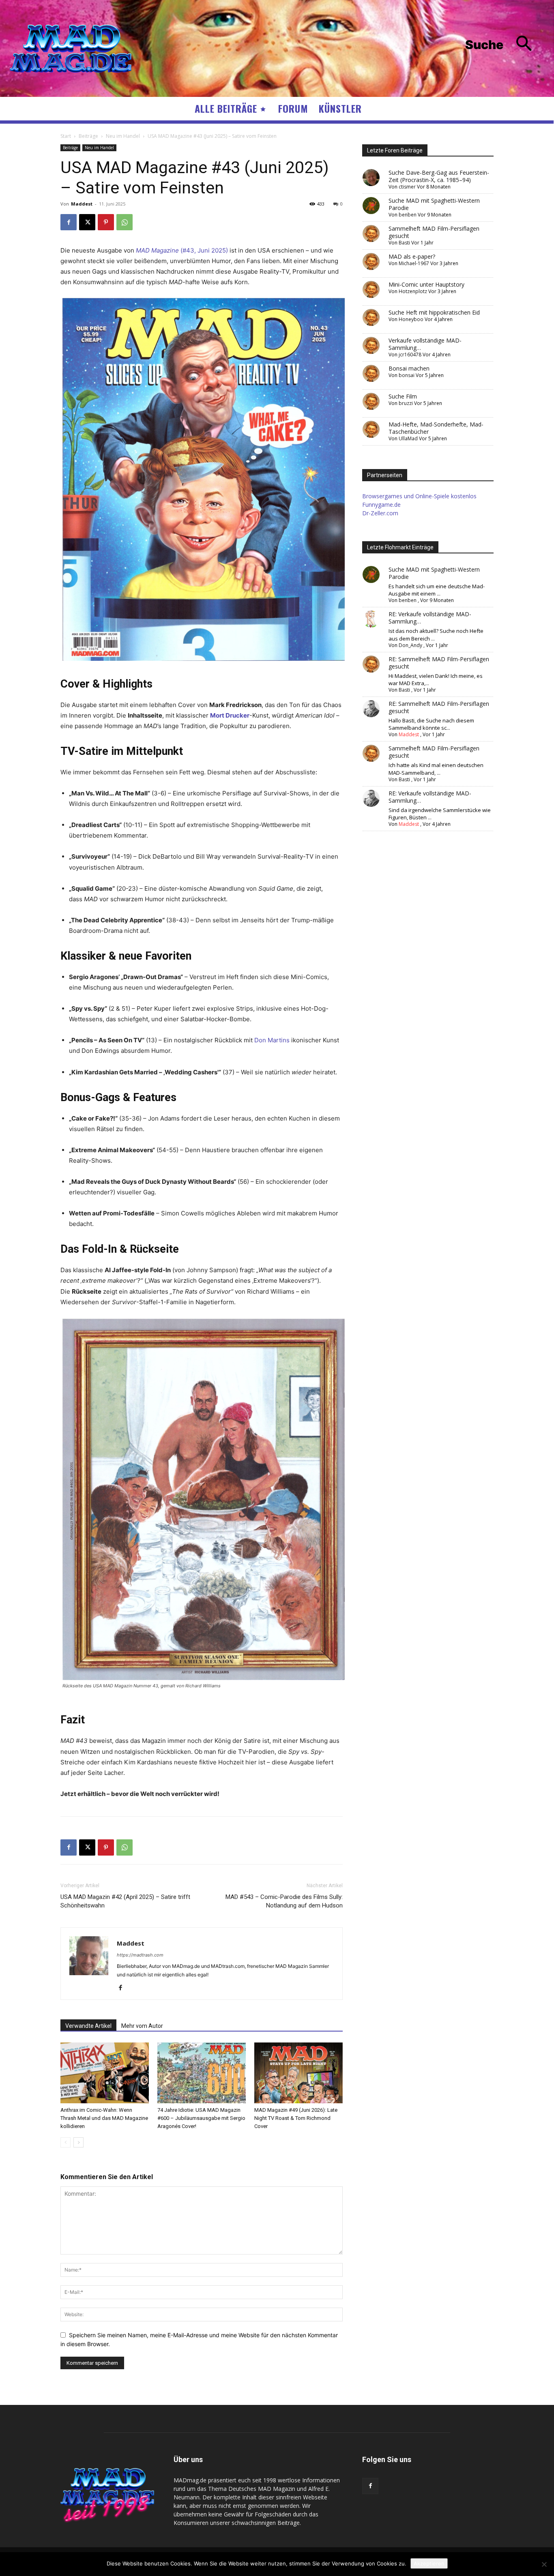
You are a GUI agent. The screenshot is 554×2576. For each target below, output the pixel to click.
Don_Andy (410, 645)
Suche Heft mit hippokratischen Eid (434, 312)
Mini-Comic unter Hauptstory (426, 284)
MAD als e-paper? (412, 256)
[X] (87, 222)
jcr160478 (410, 355)
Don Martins (272, 1040)
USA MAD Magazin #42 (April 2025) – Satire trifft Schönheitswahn (125, 1901)
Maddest (82, 204)
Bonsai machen (409, 368)
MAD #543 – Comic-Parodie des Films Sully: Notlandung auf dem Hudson (284, 1901)
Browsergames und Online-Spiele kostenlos (419, 496)
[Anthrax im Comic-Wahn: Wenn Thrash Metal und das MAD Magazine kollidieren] (105, 2073)
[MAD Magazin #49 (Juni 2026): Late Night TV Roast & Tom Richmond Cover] (298, 2073)
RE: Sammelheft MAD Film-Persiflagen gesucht (439, 663)
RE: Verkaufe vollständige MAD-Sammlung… (430, 618)
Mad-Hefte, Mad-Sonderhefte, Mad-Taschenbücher (436, 428)
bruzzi (406, 403)
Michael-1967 (414, 263)
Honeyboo (411, 319)
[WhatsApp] (125, 222)
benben (408, 215)
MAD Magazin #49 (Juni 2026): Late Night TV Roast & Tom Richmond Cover (296, 2118)
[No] (544, 2564)
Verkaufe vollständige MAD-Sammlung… (425, 344)
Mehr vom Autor (142, 2026)
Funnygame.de (381, 505)
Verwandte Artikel (88, 2026)
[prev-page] (65, 2142)
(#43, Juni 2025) (182, 250)
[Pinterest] (106, 222)
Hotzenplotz (413, 291)
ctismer (407, 187)
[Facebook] (69, 222)
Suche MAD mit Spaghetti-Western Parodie (434, 204)
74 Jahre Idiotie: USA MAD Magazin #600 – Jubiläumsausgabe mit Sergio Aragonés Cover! (201, 2118)
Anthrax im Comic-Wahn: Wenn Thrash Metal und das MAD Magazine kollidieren (104, 2118)
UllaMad (408, 438)
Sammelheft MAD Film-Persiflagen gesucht (434, 232)
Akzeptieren (429, 2563)
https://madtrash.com (140, 1955)
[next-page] (78, 2142)
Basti (404, 243)
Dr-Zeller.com (380, 513)
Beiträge (88, 136)
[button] (505, 45)
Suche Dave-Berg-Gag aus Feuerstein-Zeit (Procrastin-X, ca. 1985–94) (439, 176)
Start (66, 136)
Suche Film (403, 396)
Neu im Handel (123, 136)
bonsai (407, 375)
